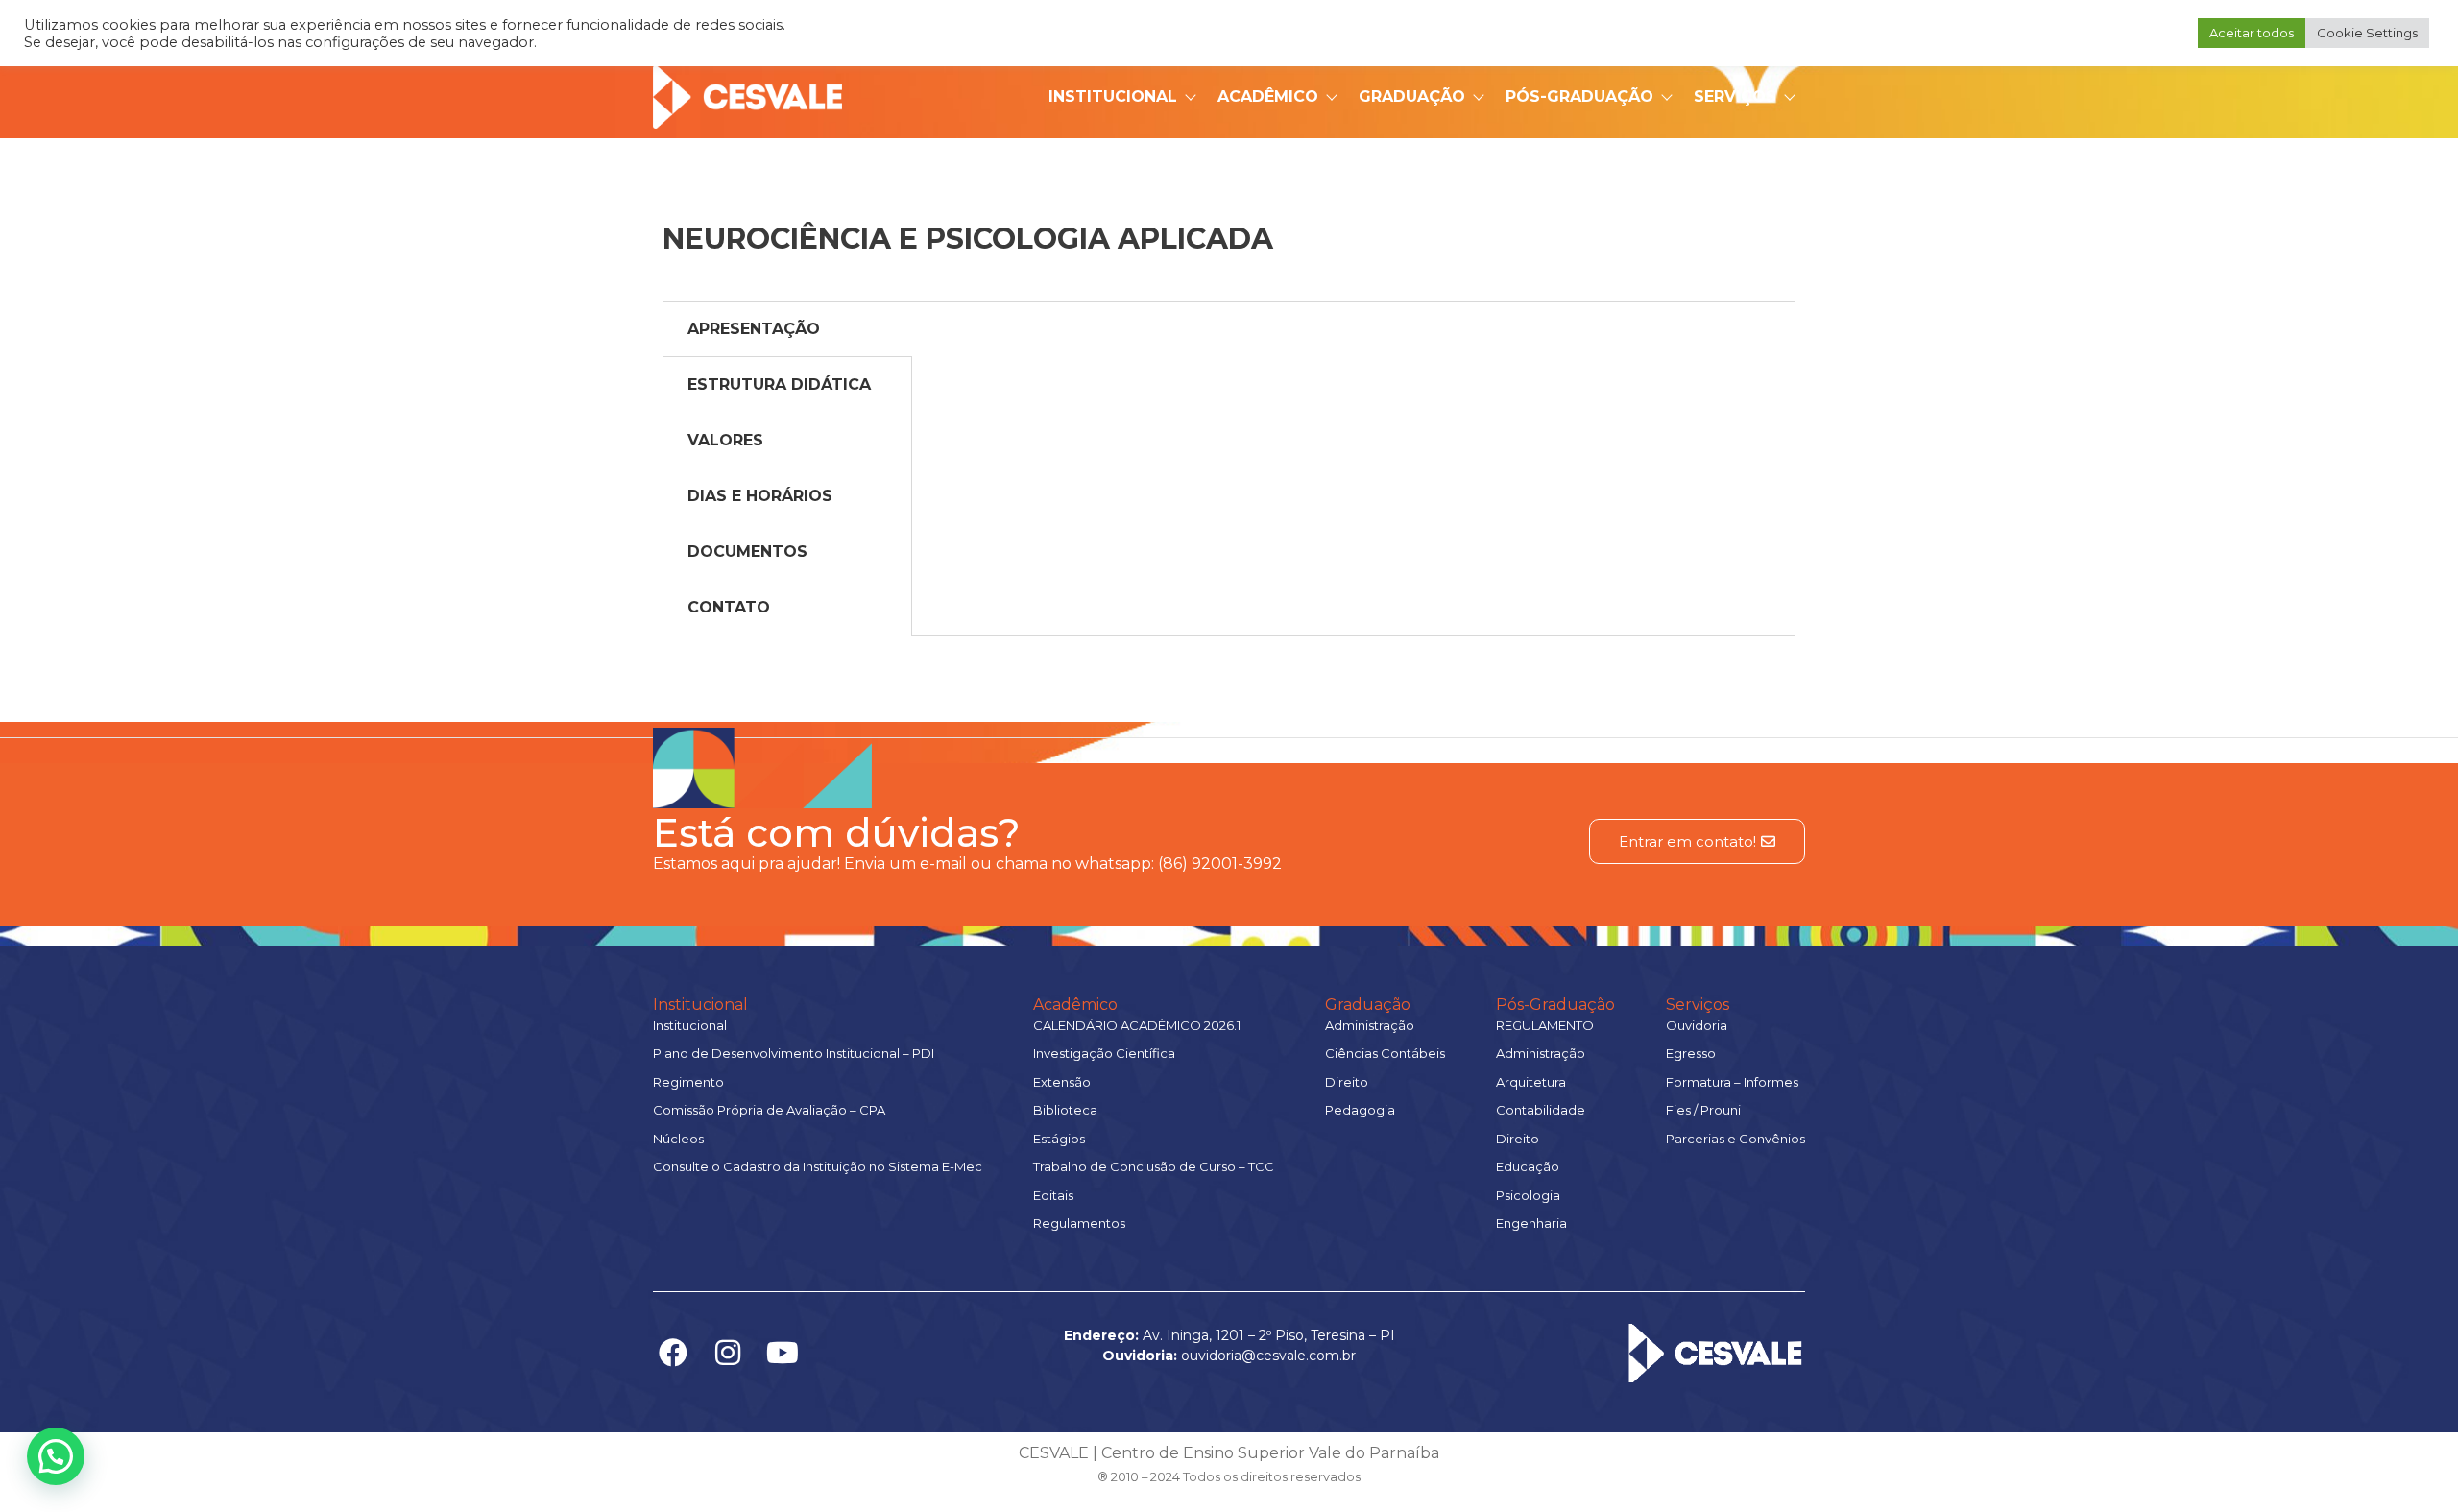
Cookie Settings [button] (2367, 33)
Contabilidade (1541, 1110)
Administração (1370, 1025)
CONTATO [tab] (729, 607)
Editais (1053, 1195)
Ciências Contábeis (1385, 1053)
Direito (1347, 1082)
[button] (56, 1456)
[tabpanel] (1353, 322)
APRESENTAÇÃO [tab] (754, 329)
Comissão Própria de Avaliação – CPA (769, 1110)
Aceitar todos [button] (2252, 33)
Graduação (1412, 96)
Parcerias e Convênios (1735, 1139)
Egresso (1691, 1053)
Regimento (688, 1082)
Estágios (1059, 1139)
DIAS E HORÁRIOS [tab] (760, 496)
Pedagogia (1360, 1110)
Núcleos (678, 1139)
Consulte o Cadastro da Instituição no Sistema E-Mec (818, 1166)
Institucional (1113, 96)
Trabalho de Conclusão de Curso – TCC (1154, 1166)
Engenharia (1531, 1223)
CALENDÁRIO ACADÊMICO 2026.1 (1137, 1025)
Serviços (1735, 96)
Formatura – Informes (1732, 1082)
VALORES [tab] (725, 440)
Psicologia (1528, 1195)
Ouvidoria (1697, 1025)
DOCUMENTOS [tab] (747, 552)
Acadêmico (1268, 96)
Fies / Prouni (1703, 1110)
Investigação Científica (1104, 1053)
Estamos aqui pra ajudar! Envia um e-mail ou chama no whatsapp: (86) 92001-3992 (967, 864)
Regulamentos (1079, 1223)
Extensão (1062, 1082)
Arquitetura (1531, 1082)
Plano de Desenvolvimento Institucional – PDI (794, 1053)
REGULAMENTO (1545, 1025)
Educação (1528, 1166)
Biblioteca (1065, 1110)
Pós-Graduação (1579, 96)
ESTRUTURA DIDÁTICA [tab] (779, 384)
